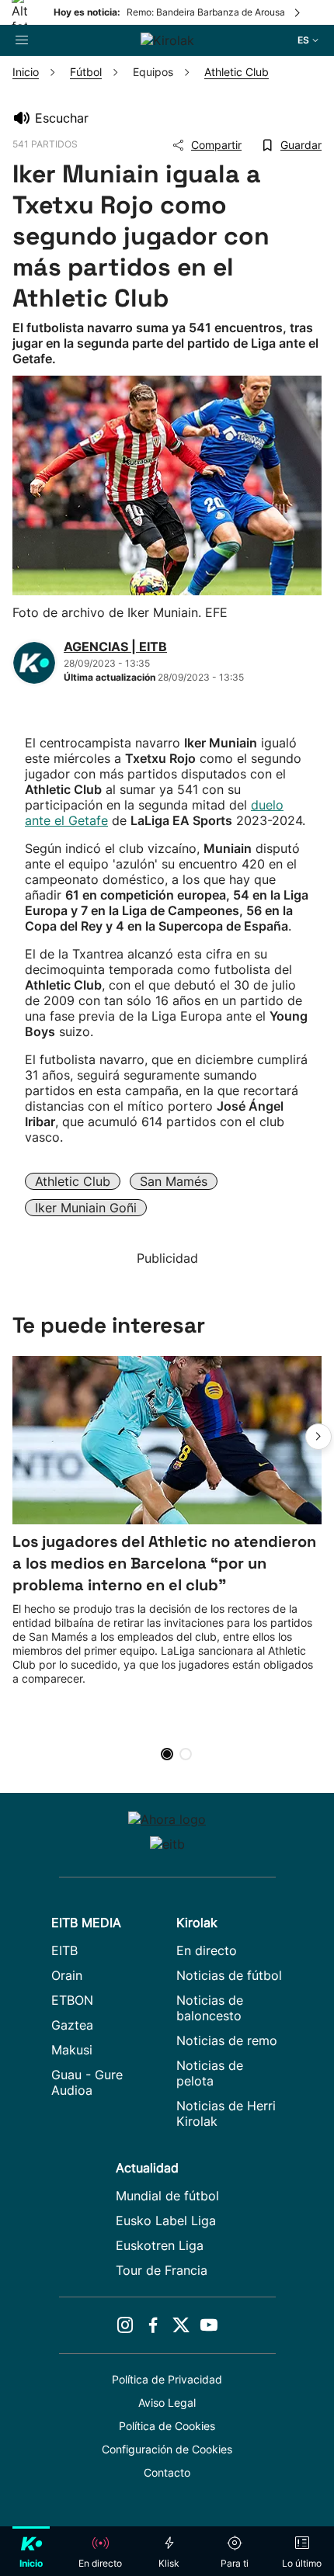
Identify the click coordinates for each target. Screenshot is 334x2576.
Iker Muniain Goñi (86, 1208)
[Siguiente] (298, 12)
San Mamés (174, 1181)
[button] (318, 1437)
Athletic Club (73, 1181)
